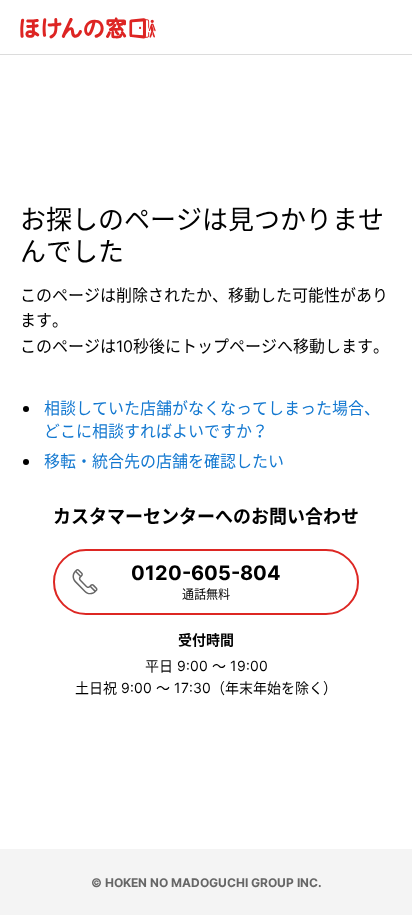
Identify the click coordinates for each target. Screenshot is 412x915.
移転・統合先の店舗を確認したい (164, 461)
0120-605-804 (206, 581)
